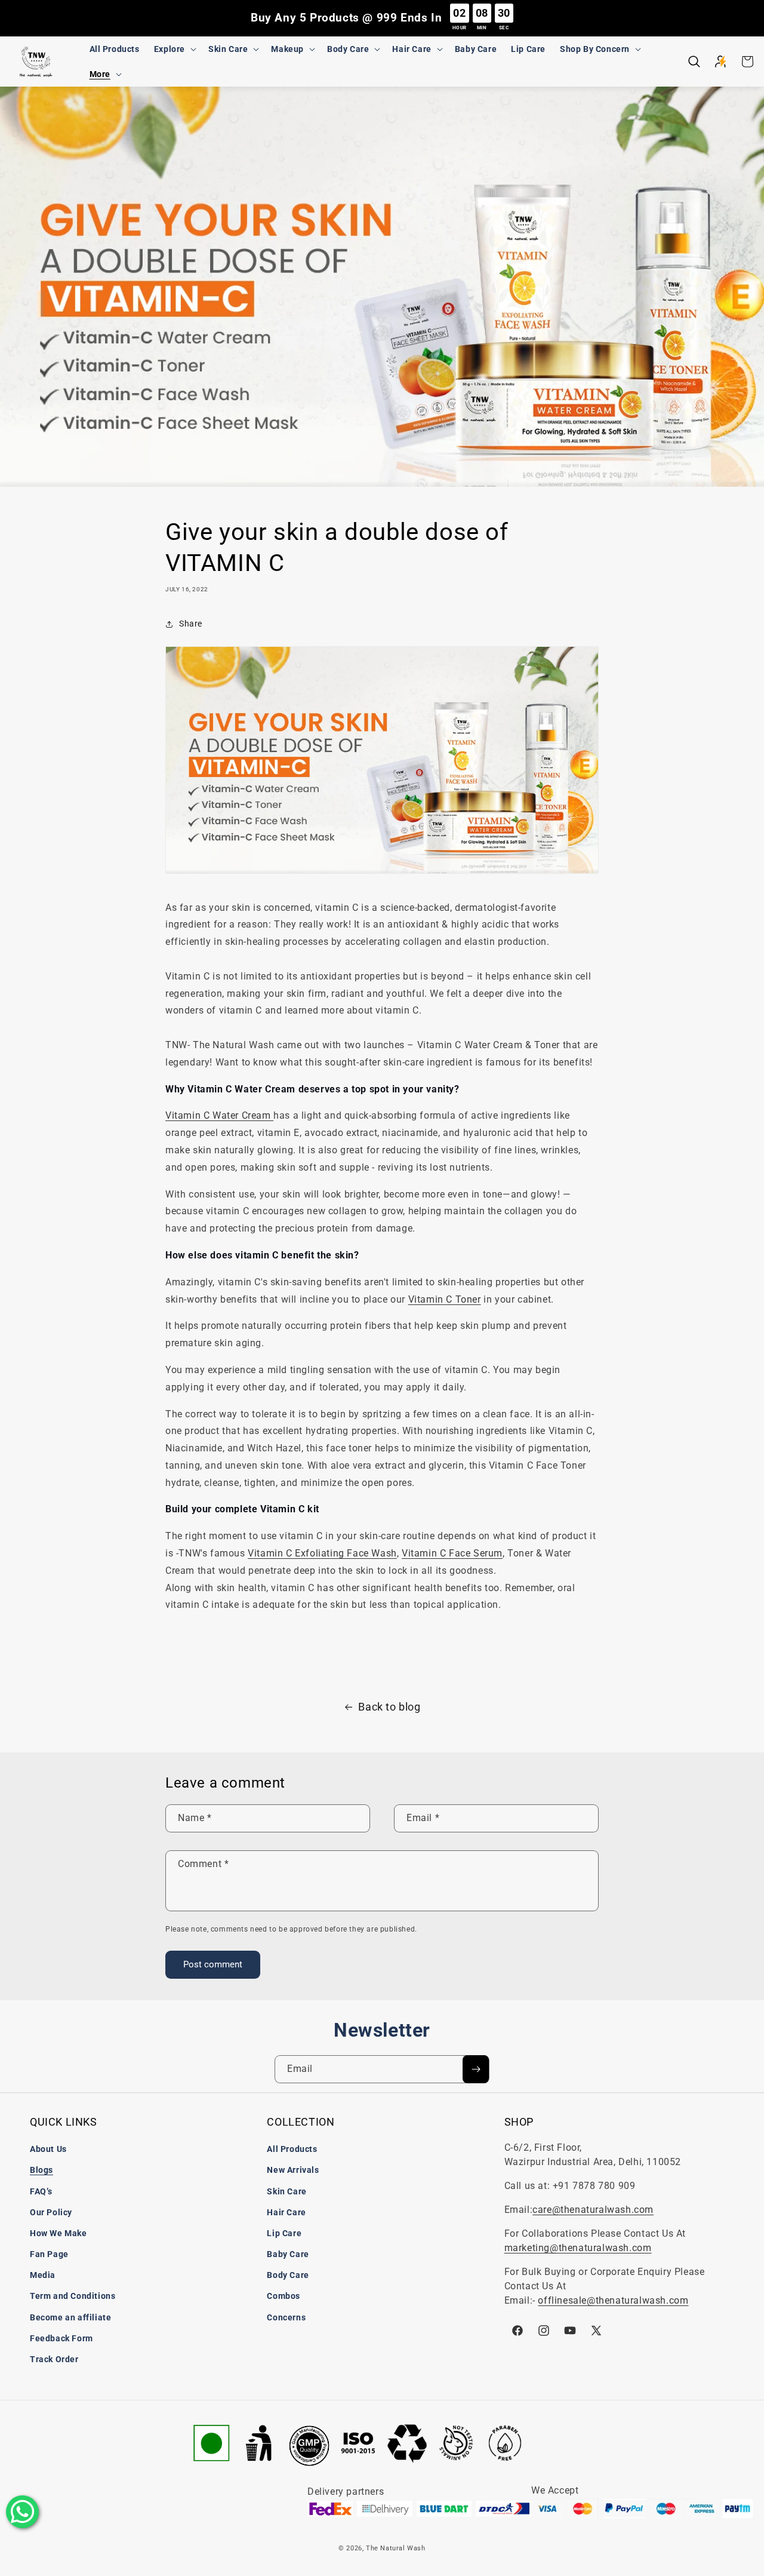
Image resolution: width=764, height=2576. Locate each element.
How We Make (58, 2233)
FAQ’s (41, 2191)
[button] (174, 49)
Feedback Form (61, 2338)
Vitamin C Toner (445, 1299)
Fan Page (49, 2254)
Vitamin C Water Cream (219, 1115)
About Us (48, 2149)
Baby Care (288, 2254)
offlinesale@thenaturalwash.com (613, 2300)
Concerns (286, 2317)
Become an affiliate (70, 2317)
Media (43, 2275)
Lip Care (284, 2233)
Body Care (288, 2275)
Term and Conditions (73, 2296)
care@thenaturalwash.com (593, 2210)
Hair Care (286, 2212)
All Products (292, 2149)
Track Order (54, 2359)
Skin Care (286, 2191)
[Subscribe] (476, 2069)
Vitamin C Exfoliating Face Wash (322, 1553)
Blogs (41, 2170)
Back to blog (389, 1707)
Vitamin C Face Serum (452, 1553)
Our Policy (51, 2212)
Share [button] (191, 624)
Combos (284, 2296)
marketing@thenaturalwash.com (578, 2248)
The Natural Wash (396, 2548)
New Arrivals (293, 2170)
